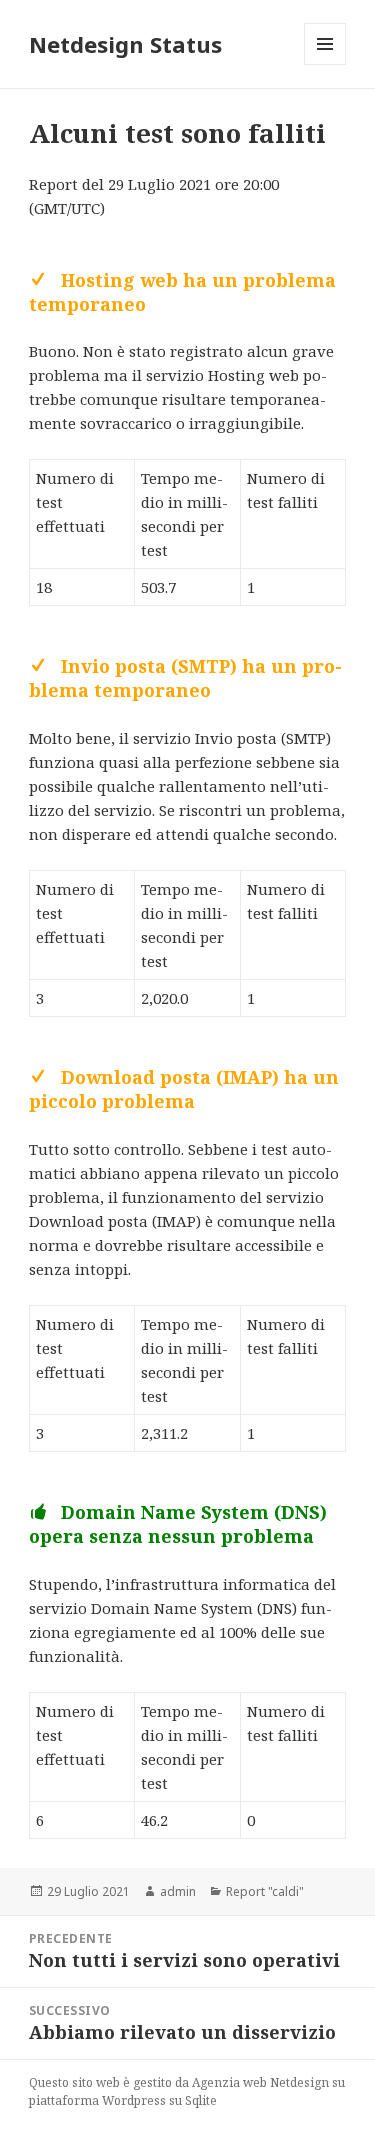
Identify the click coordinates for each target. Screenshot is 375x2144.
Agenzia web (229, 2082)
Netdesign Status (125, 44)
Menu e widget (325, 64)
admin (178, 1891)
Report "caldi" (265, 1891)
